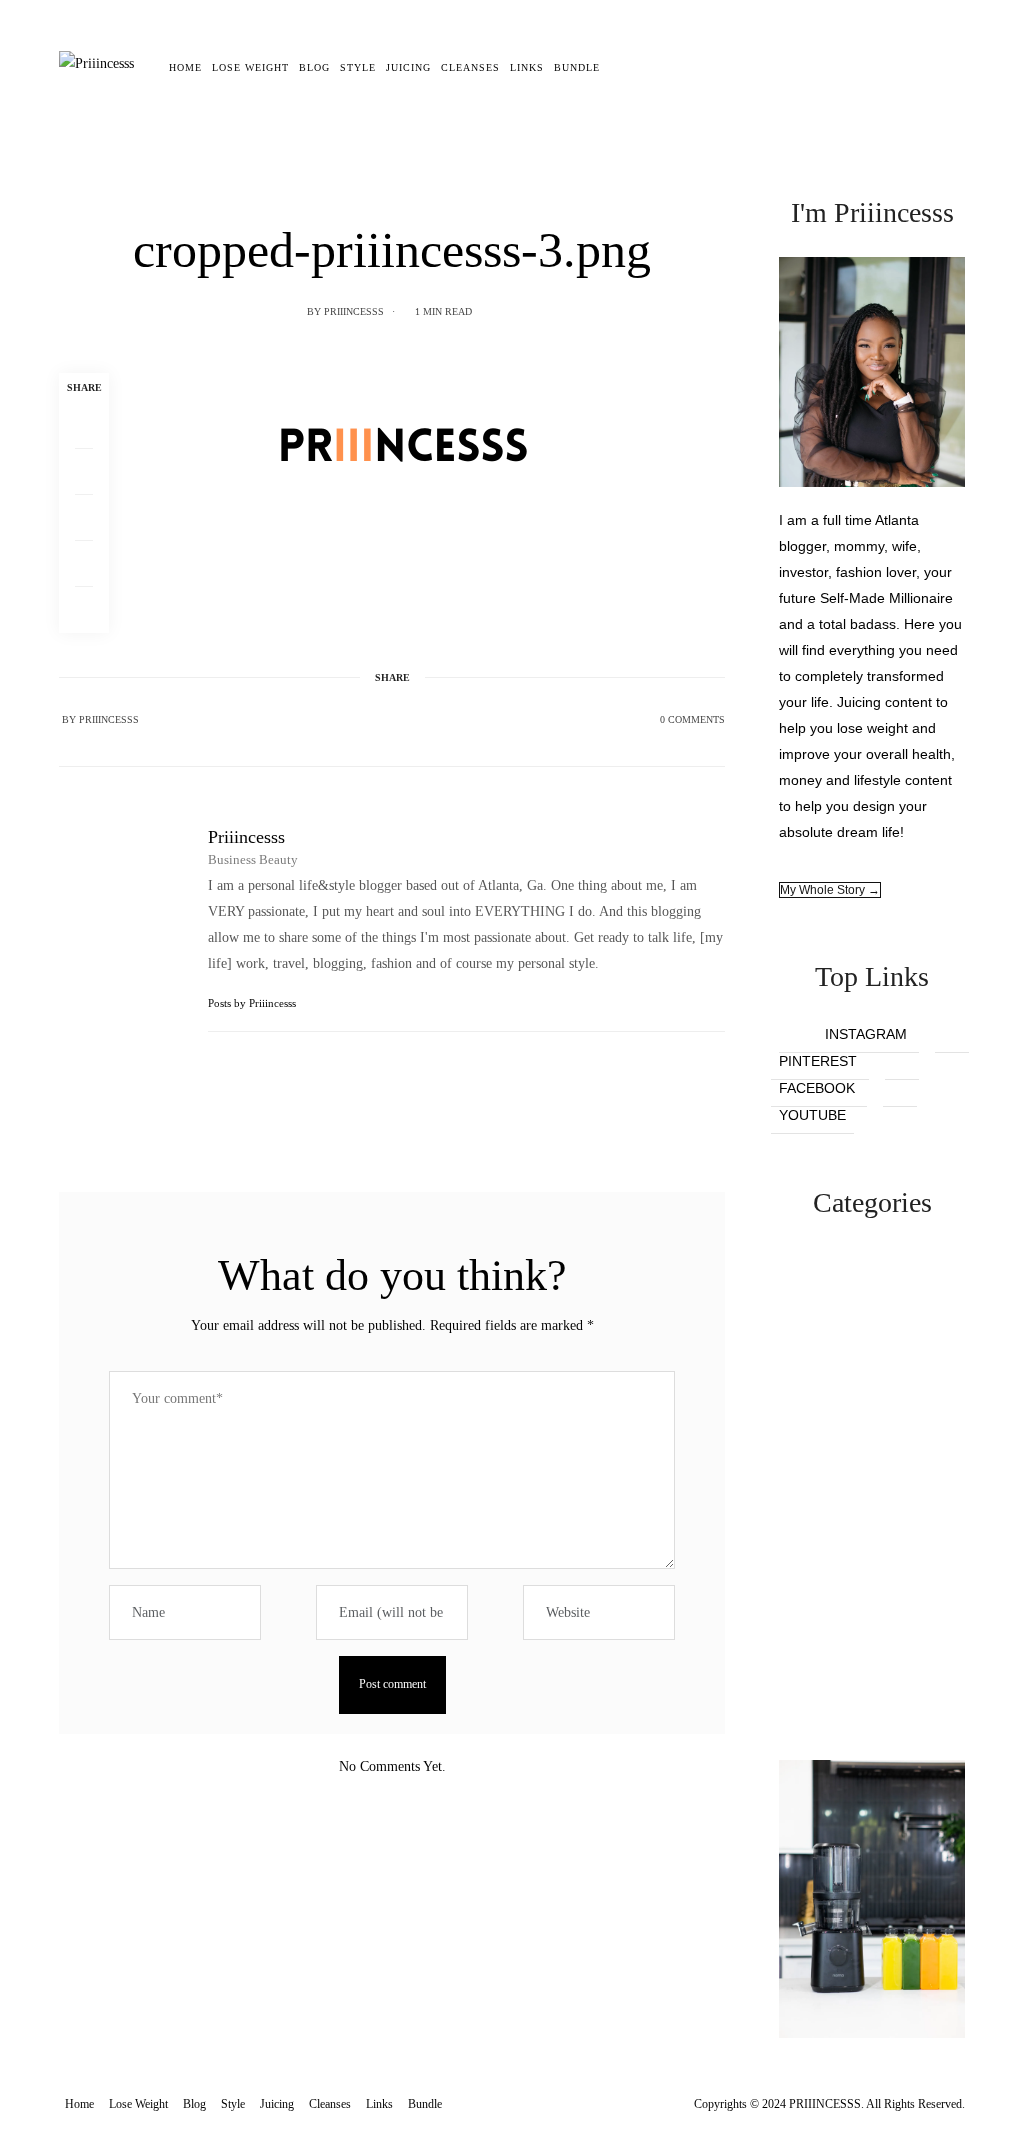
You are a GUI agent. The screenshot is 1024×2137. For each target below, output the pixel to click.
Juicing (408, 67)
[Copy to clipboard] (84, 610)
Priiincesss (354, 311)
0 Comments (692, 719)
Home (185, 67)
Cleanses (470, 67)
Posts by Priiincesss (253, 1003)
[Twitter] (84, 472)
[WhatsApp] (84, 564)
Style (358, 67)
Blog (314, 67)
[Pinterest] (84, 518)
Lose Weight (250, 67)
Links (527, 67)
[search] (619, 68)
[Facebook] (84, 426)
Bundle (577, 67)
